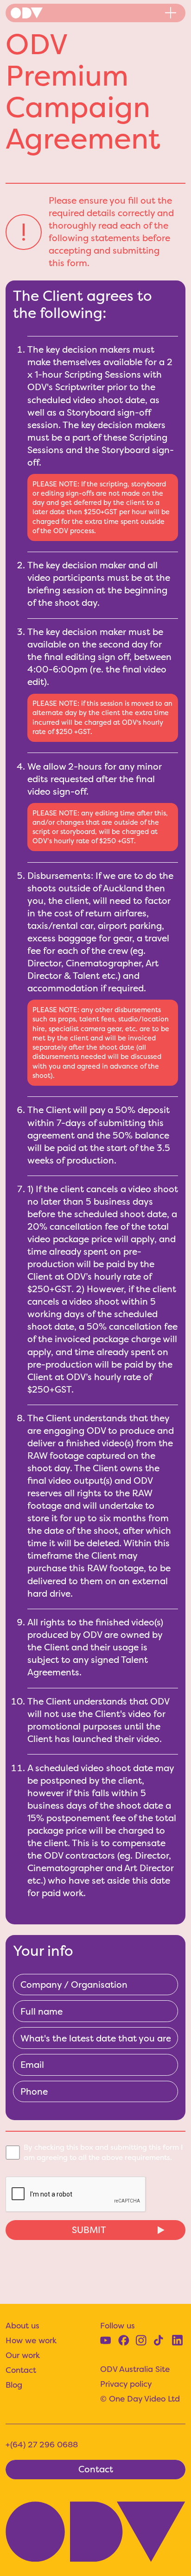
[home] (27, 13)
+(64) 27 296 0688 (42, 2445)
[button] (171, 13)
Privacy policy (126, 2384)
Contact (21, 2370)
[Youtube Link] (105, 2340)
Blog (14, 2385)
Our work (23, 2355)
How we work (31, 2340)
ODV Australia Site (135, 2369)
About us (22, 2326)
